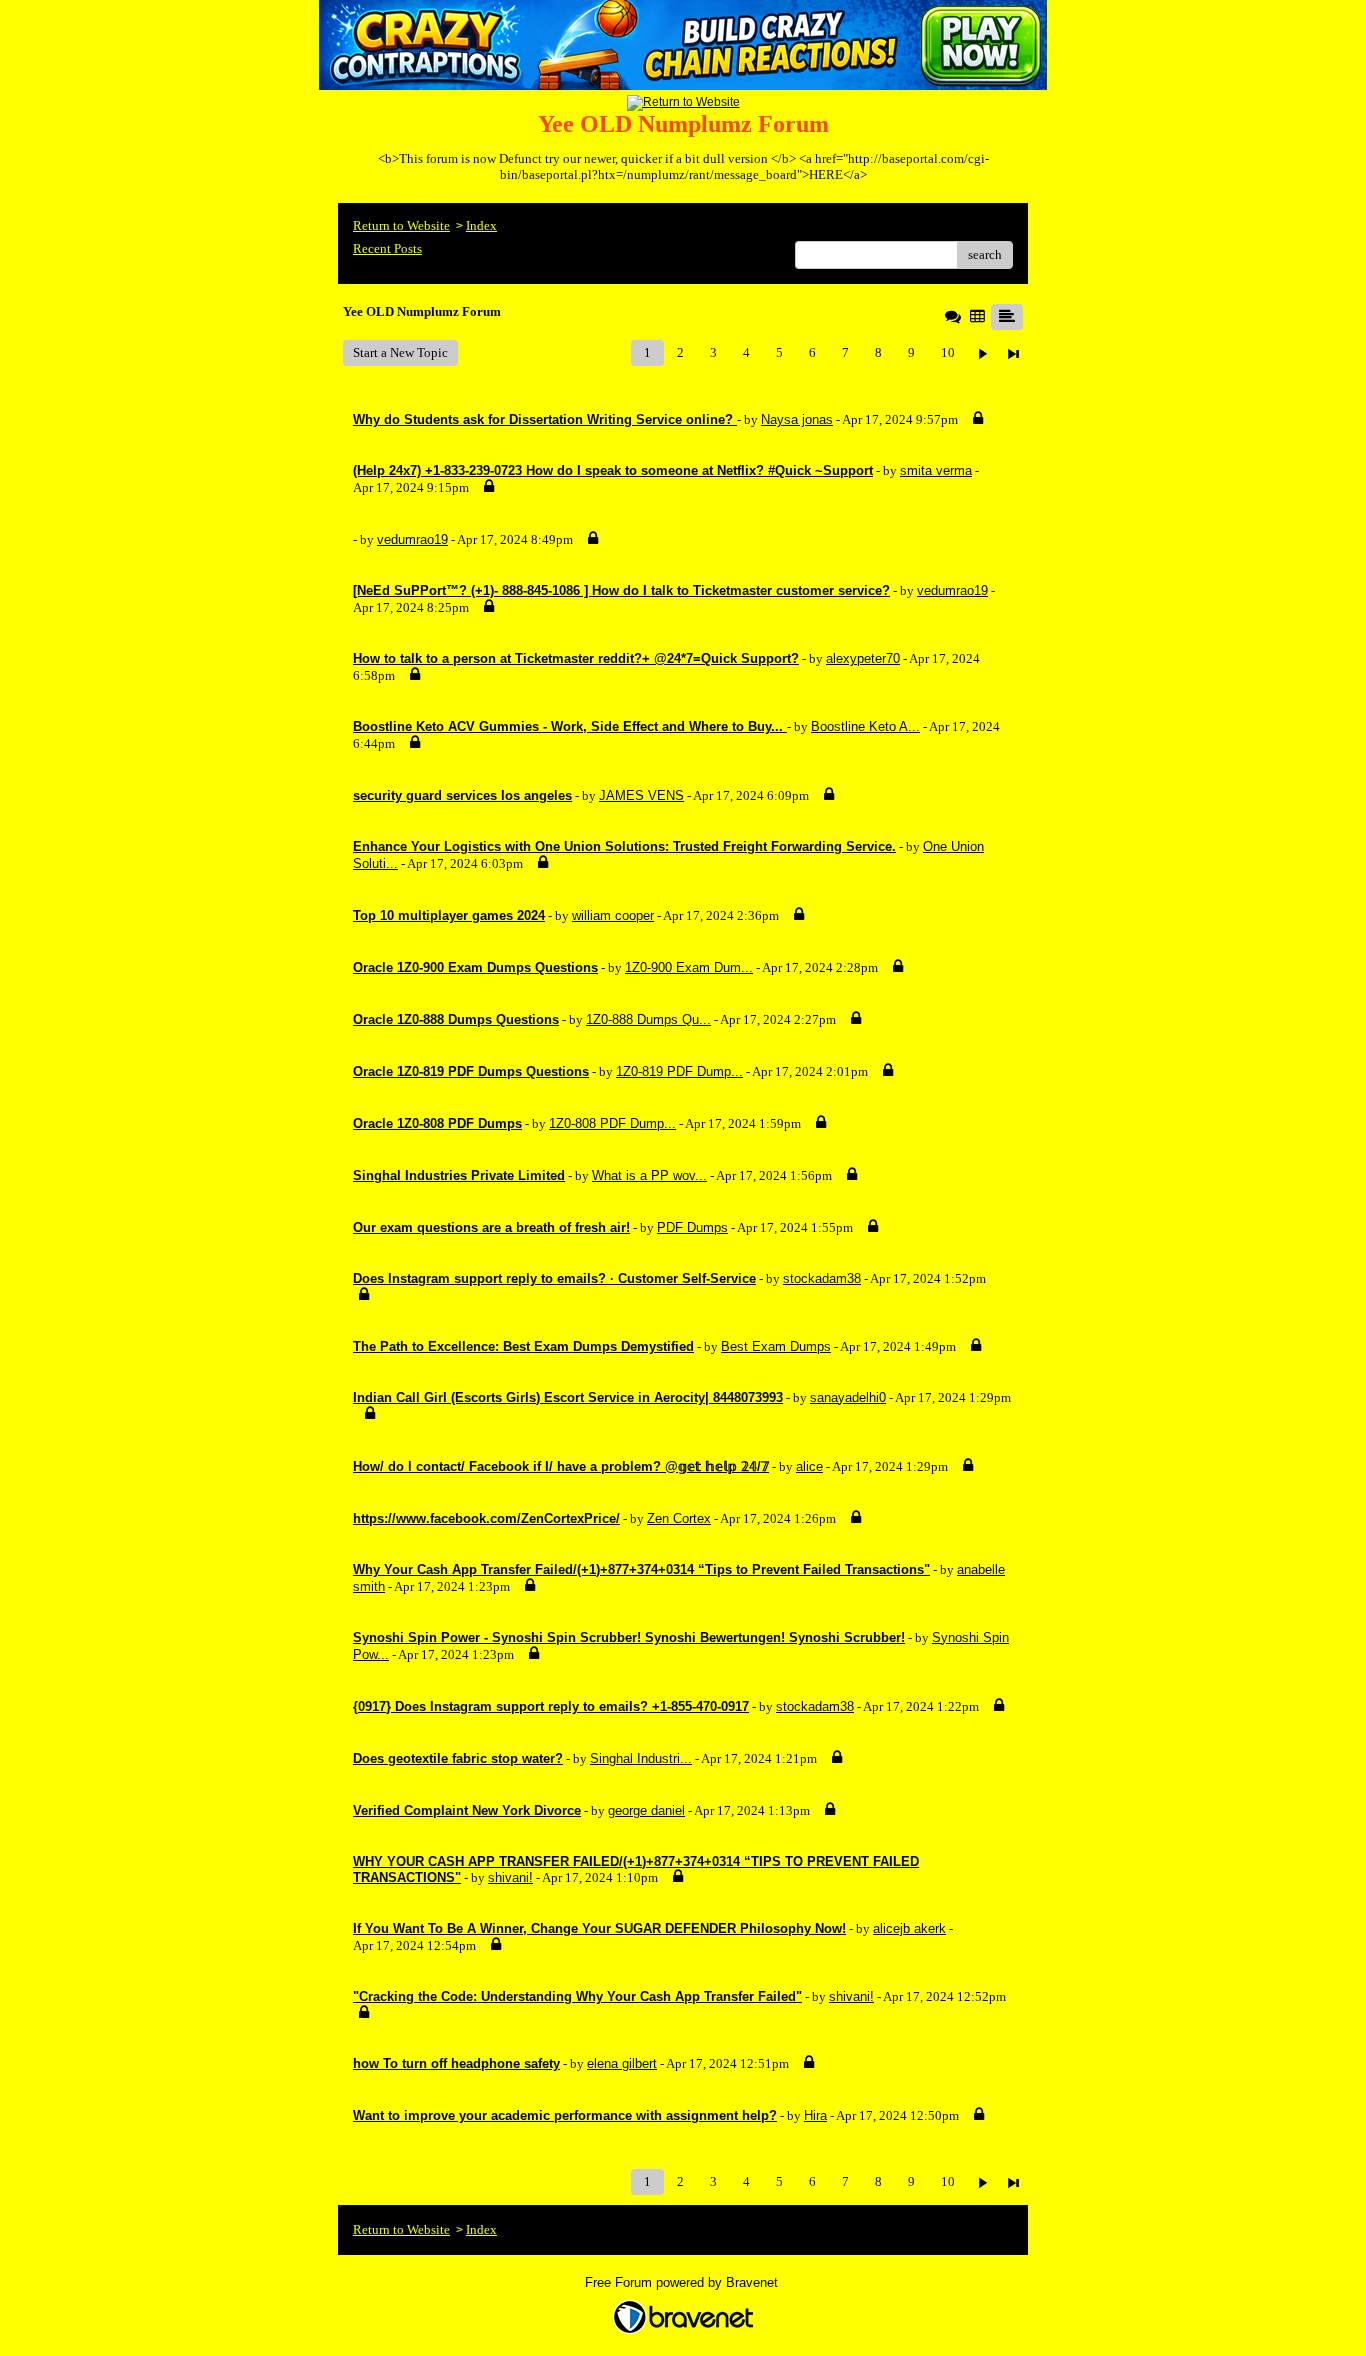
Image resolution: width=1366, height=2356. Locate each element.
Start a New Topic (400, 352)
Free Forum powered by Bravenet (683, 2282)
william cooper (613, 915)
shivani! (510, 1877)
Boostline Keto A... (865, 726)
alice (809, 1466)
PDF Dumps (692, 1227)
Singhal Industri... (641, 1758)
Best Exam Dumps (776, 1346)
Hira (815, 2115)
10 (948, 352)
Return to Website (401, 225)
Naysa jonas (797, 419)
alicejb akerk (909, 1928)
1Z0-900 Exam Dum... (689, 967)
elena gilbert (622, 2063)
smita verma (936, 470)
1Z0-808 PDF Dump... (612, 1123)
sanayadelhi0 (848, 1397)
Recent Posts (387, 248)
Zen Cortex (679, 1518)
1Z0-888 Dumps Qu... (648, 1019)
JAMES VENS (641, 795)
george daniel (646, 1810)
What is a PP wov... (649, 1175)
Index (481, 225)
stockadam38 (822, 1278)
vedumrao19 (412, 539)
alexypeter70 (863, 658)
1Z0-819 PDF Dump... (679, 1071)
